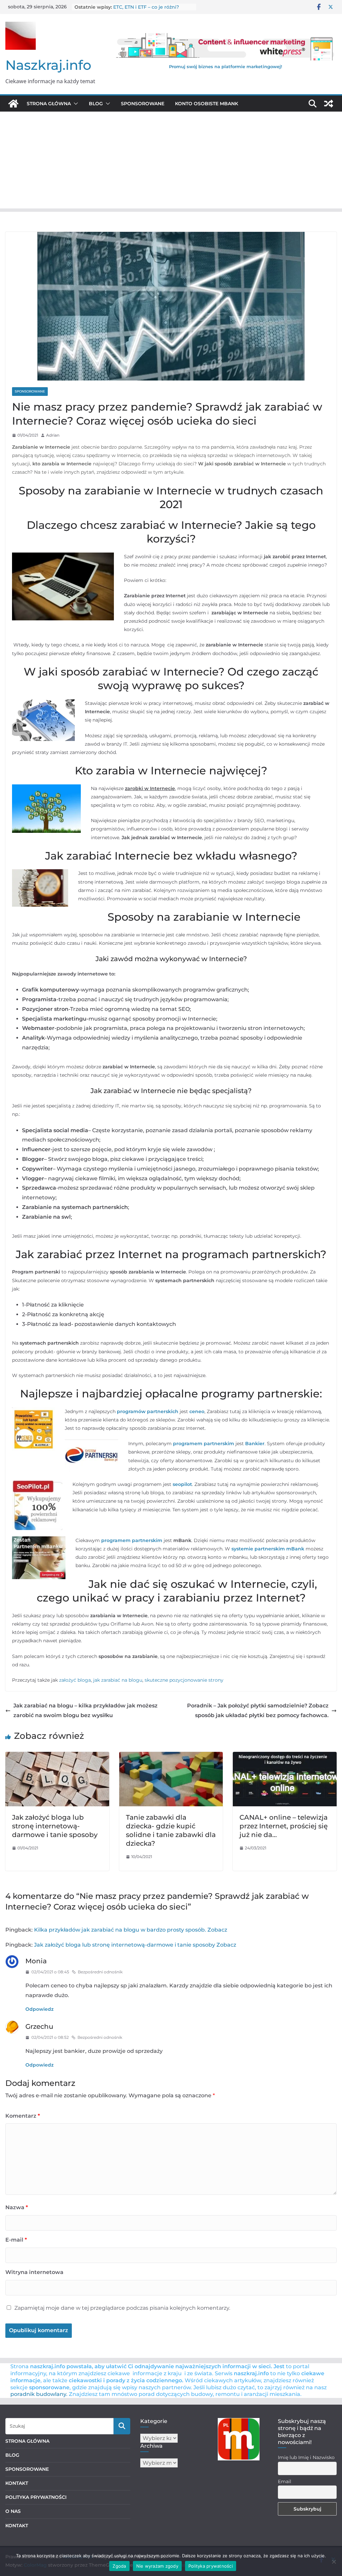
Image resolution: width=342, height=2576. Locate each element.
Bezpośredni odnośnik (100, 1972)
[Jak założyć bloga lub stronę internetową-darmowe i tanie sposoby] (57, 1756)
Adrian (53, 435)
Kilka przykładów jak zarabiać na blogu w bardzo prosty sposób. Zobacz (131, 1930)
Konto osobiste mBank (207, 104)
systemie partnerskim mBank (268, 1549)
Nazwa (17, 2207)
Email (285, 2481)
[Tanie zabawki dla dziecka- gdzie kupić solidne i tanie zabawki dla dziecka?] (171, 1756)
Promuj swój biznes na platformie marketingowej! (226, 66)
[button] (74, 104)
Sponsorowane (143, 104)
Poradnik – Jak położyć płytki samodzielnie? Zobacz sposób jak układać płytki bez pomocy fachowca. (258, 1710)
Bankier (255, 1444)
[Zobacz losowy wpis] (329, 104)
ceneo (197, 1411)
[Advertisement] (171, 162)
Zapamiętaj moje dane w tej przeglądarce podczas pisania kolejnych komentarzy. (122, 2308)
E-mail (16, 2240)
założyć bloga (75, 1680)
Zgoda (119, 2566)
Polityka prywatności (211, 2566)
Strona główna (49, 104)
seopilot (182, 1484)
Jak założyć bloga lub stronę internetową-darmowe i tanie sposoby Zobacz (135, 1945)
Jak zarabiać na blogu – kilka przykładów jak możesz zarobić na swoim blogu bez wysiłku (85, 1710)
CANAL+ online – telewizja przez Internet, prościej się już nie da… (284, 1826)
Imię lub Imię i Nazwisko (306, 2457)
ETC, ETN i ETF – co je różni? (146, 7)
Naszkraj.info (48, 65)
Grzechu (39, 2026)
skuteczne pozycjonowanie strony (183, 1680)
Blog (96, 104)
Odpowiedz (39, 2009)
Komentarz (23, 2116)
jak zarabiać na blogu (118, 1680)
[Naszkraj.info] (13, 104)
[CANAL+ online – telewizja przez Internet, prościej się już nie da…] (285, 1756)
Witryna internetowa (34, 2272)
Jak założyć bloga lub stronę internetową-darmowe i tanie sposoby (55, 1826)
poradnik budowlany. (39, 2394)
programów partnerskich (148, 1411)
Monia (36, 1961)
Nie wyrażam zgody (157, 2566)
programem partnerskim (204, 1444)
